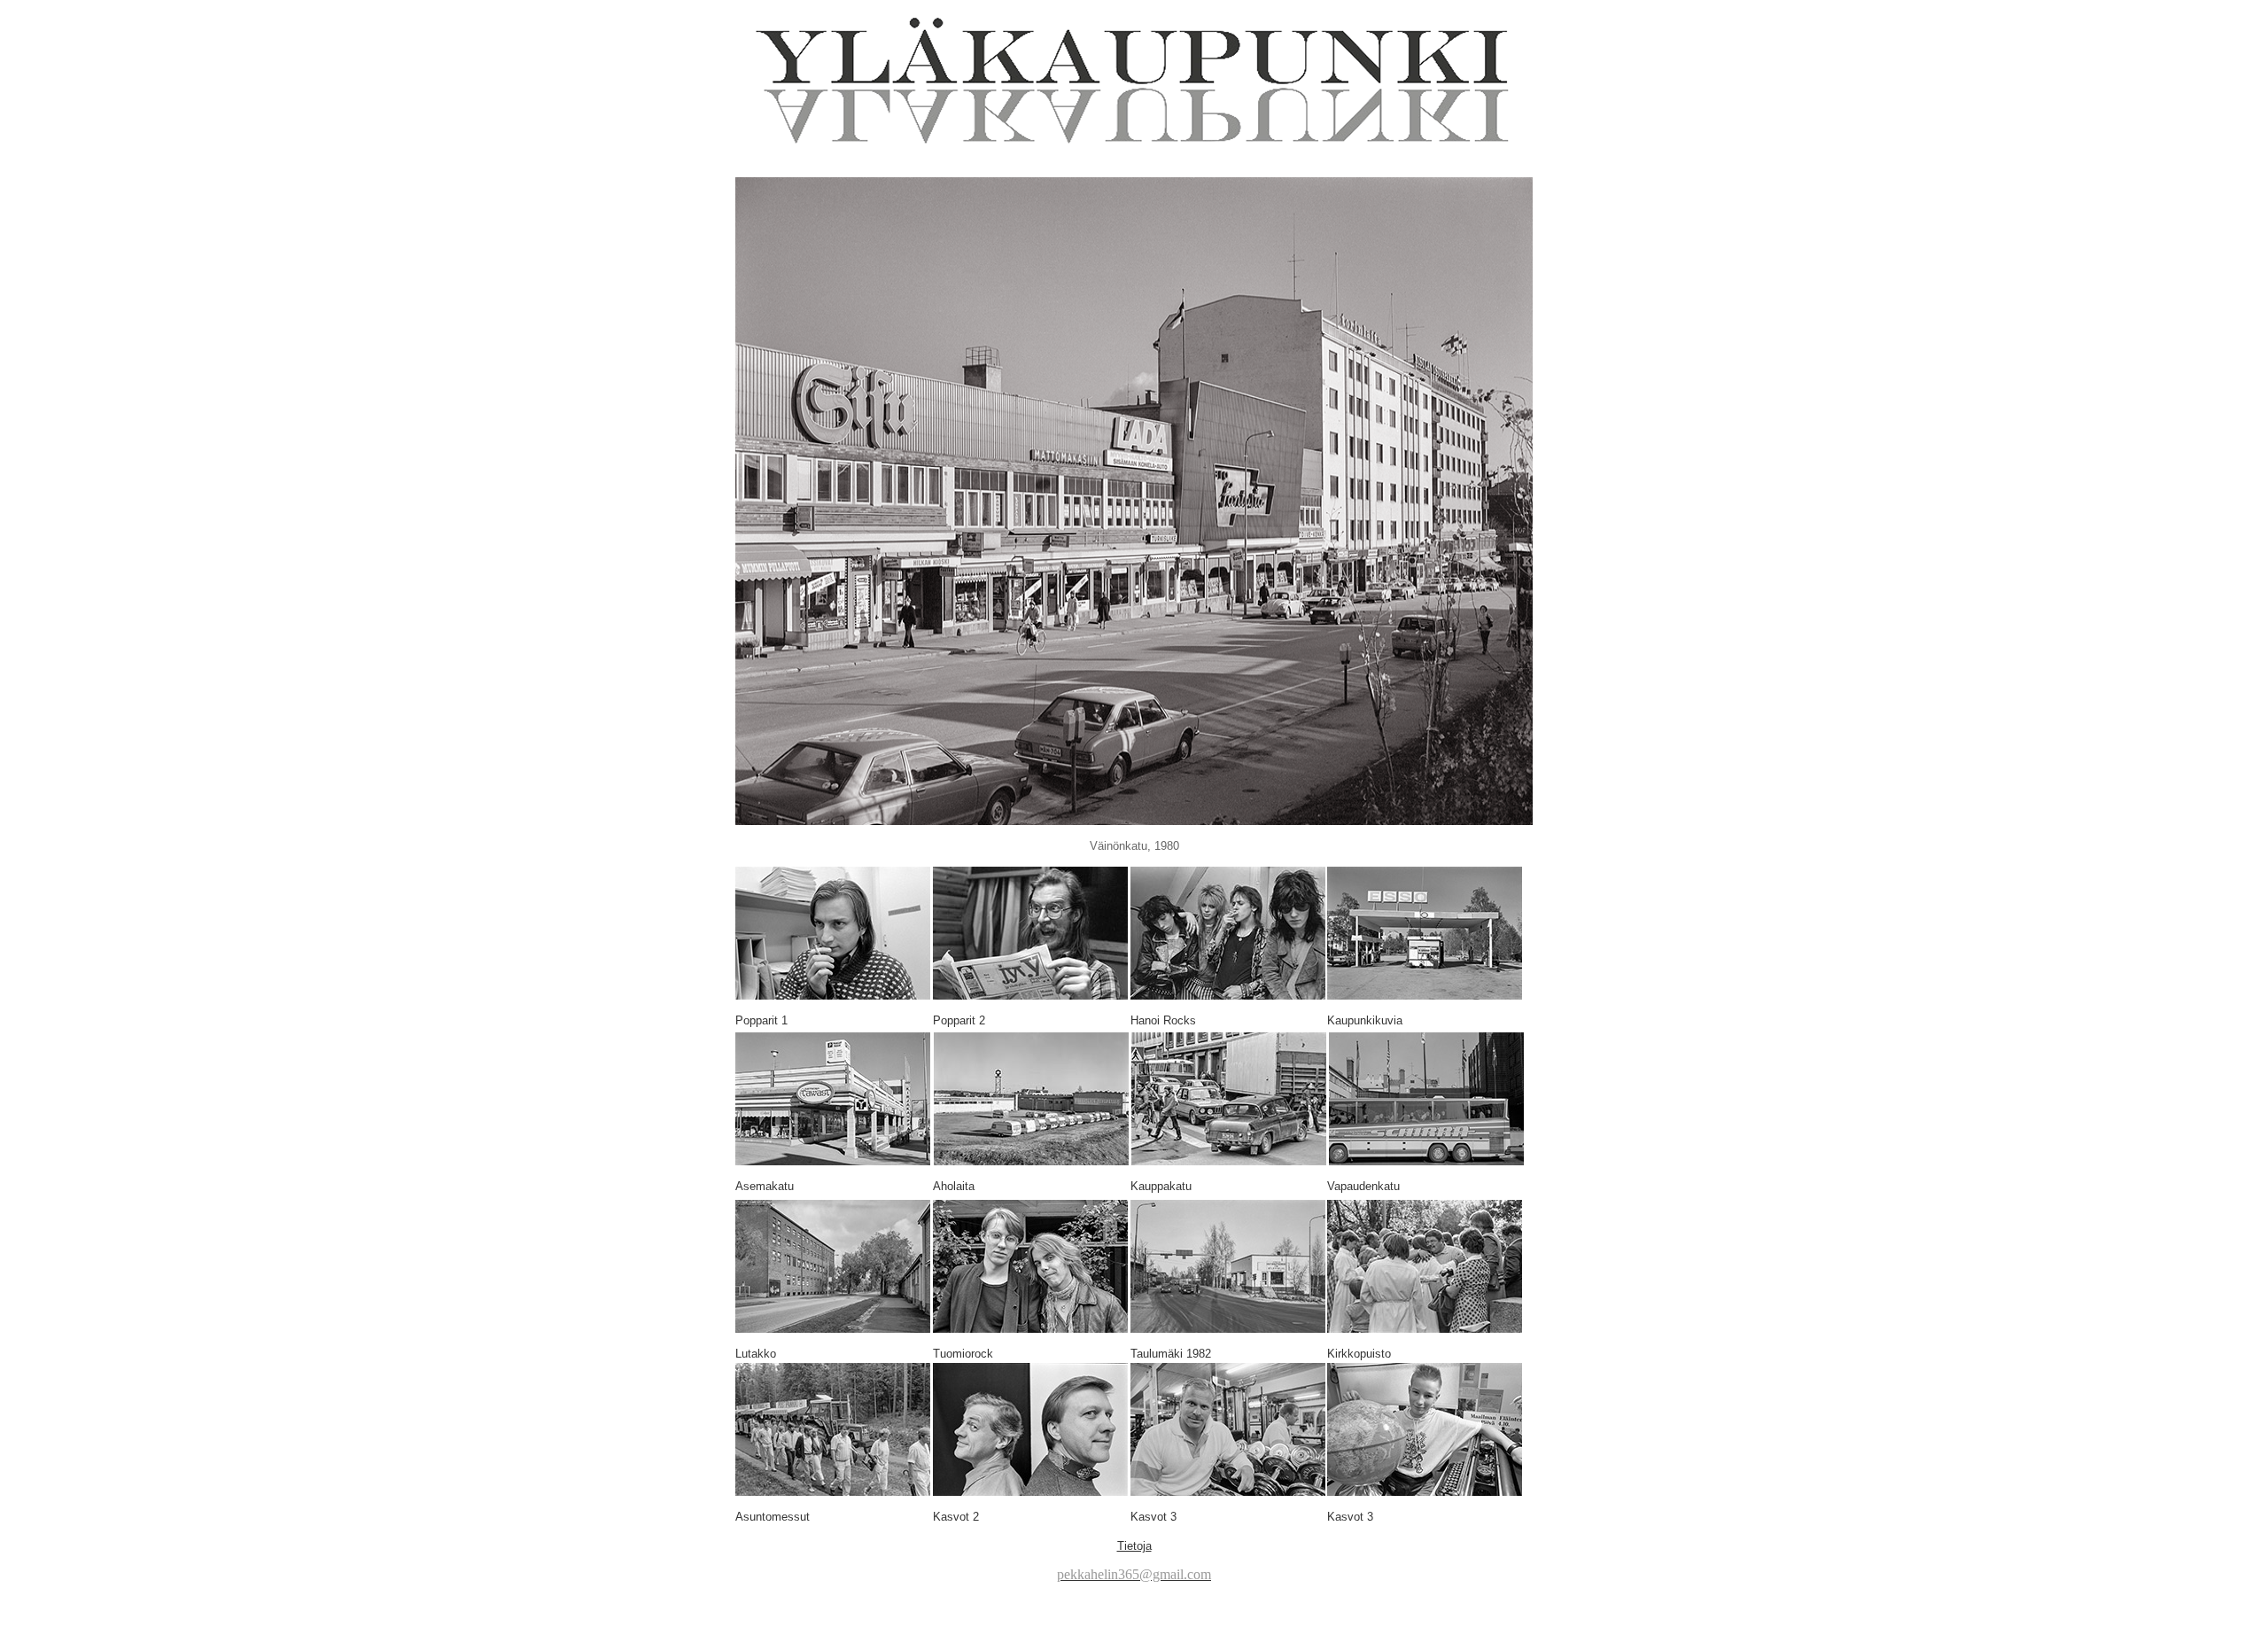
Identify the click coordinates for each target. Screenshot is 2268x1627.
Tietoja (1134, 1546)
